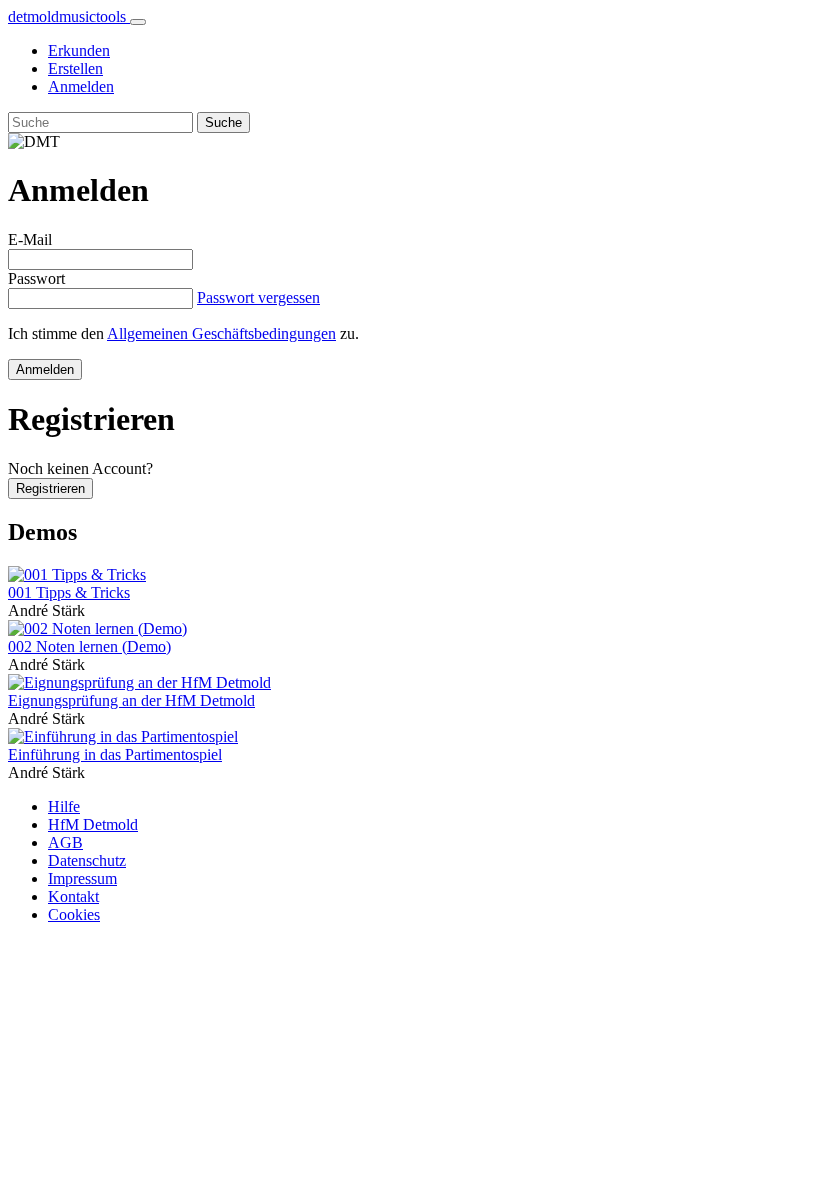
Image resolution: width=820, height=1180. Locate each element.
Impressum (82, 878)
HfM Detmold (93, 824)
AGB (65, 842)
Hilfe (64, 806)
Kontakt (73, 896)
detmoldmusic (67, 16)
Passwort (36, 278)
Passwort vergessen (258, 297)
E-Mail (30, 239)
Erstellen (75, 68)
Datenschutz (87, 860)
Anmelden (81, 86)
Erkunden (79, 50)
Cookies (74, 914)
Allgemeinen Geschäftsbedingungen (221, 333)
